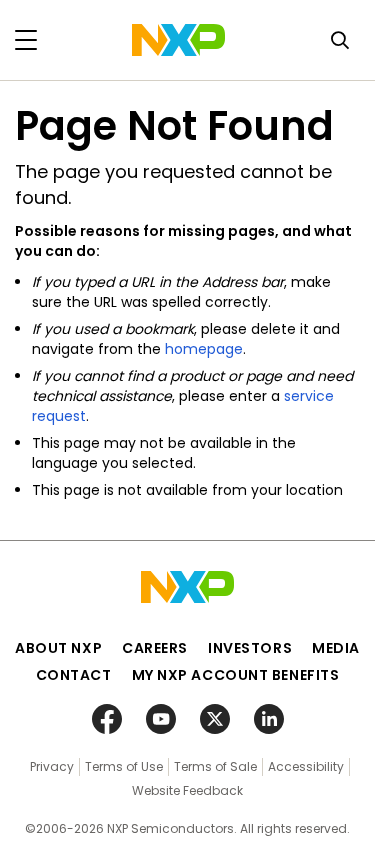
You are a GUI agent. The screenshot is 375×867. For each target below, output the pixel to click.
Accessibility (306, 766)
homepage (204, 349)
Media (336, 648)
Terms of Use (124, 766)
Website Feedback (187, 790)
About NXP (58, 648)
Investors (250, 648)
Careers (155, 648)
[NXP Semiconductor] (178, 40)
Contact (74, 675)
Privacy (52, 766)
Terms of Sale (215, 766)
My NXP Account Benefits (236, 675)
